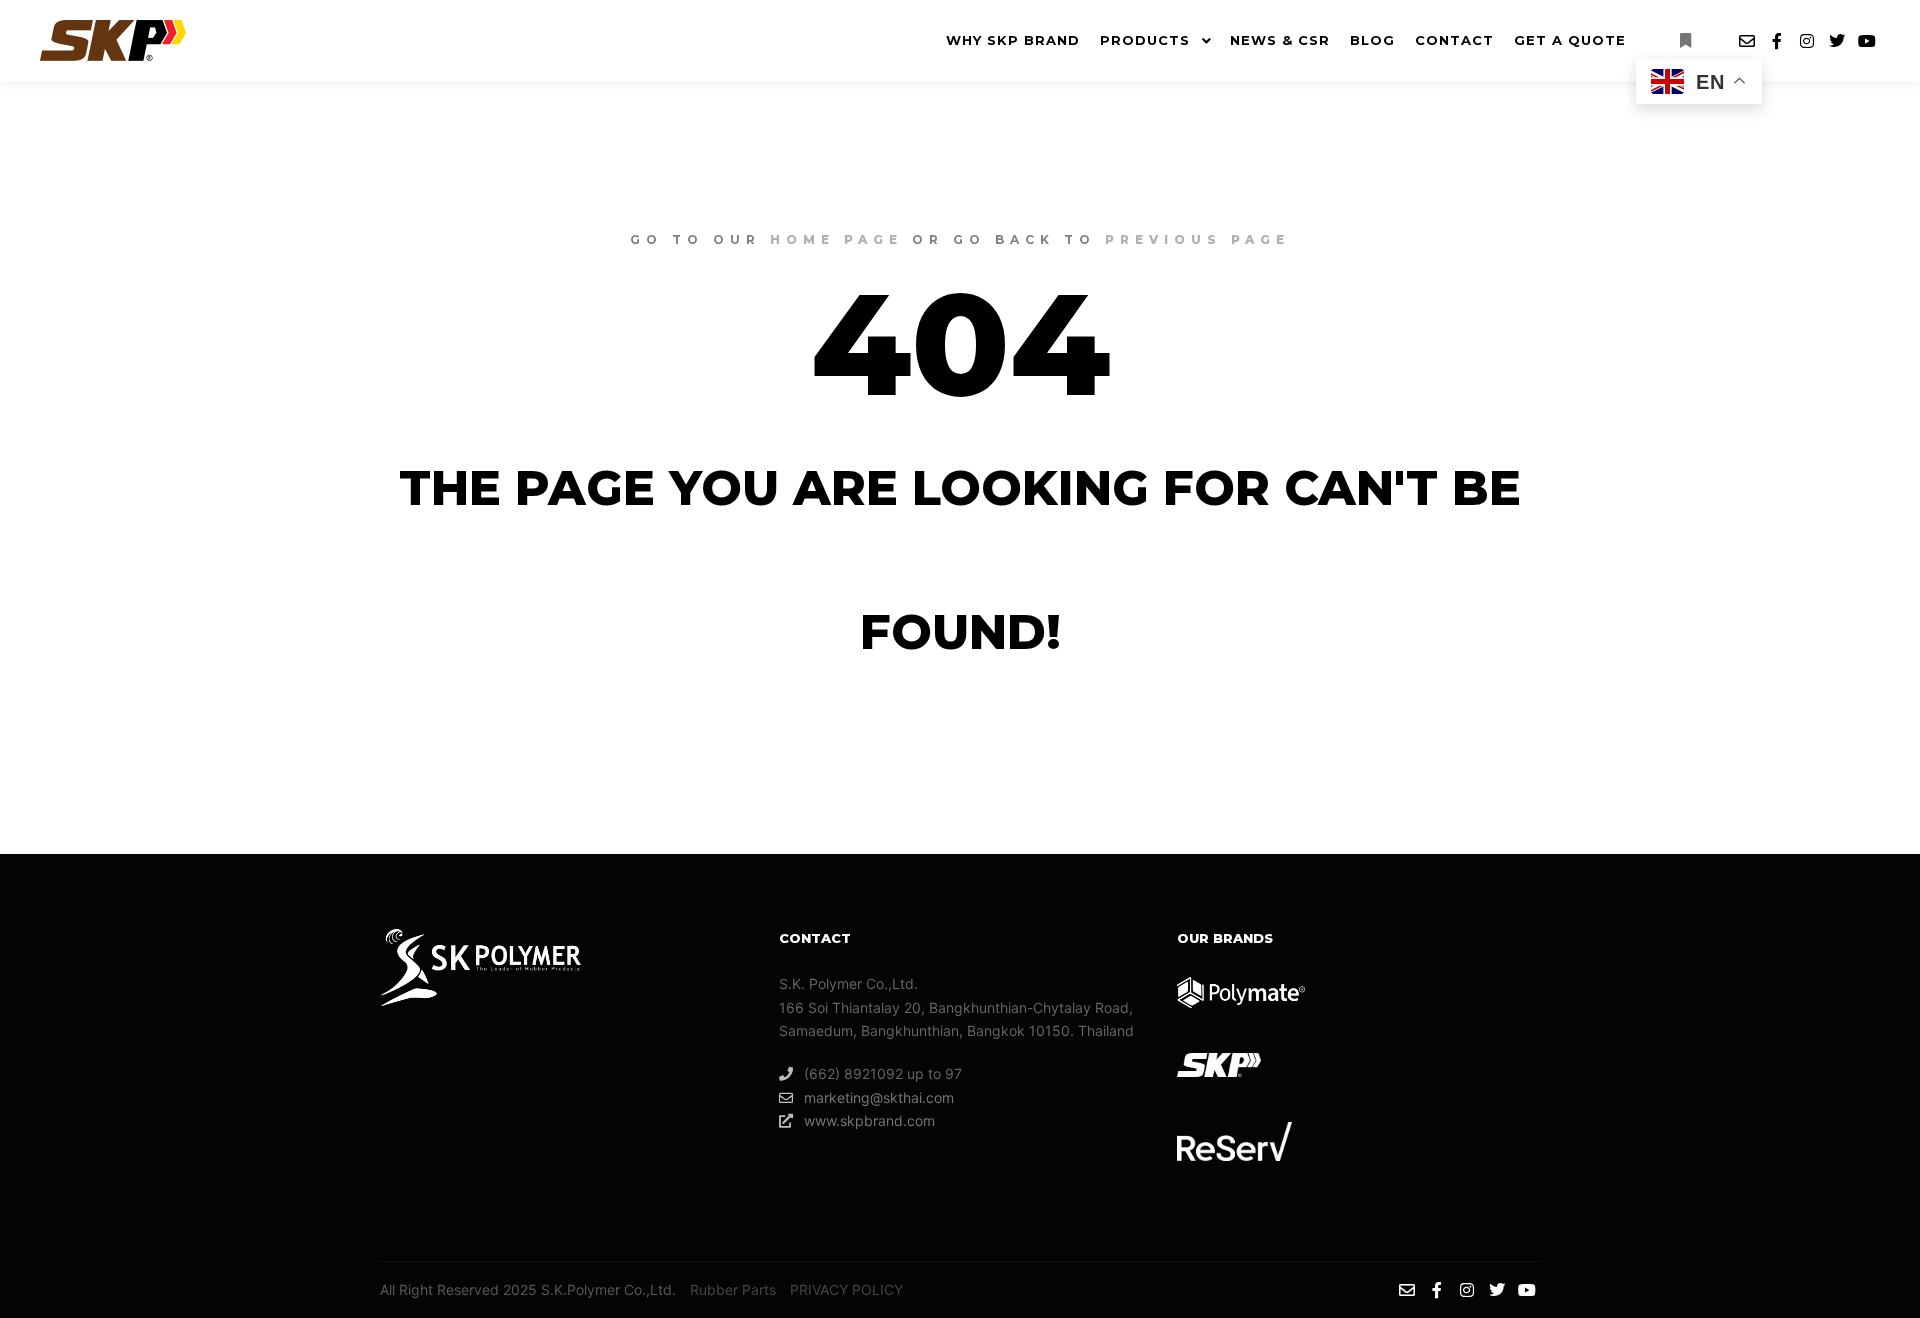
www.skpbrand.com (869, 1120)
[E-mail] (1747, 41)
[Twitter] (1837, 41)
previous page (1197, 239)
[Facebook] (1777, 41)
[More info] (1685, 41)
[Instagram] (1807, 41)
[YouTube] (1867, 41)
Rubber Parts (733, 1289)
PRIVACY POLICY (846, 1289)
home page (836, 239)
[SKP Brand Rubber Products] (113, 40)
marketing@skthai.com (879, 1097)
